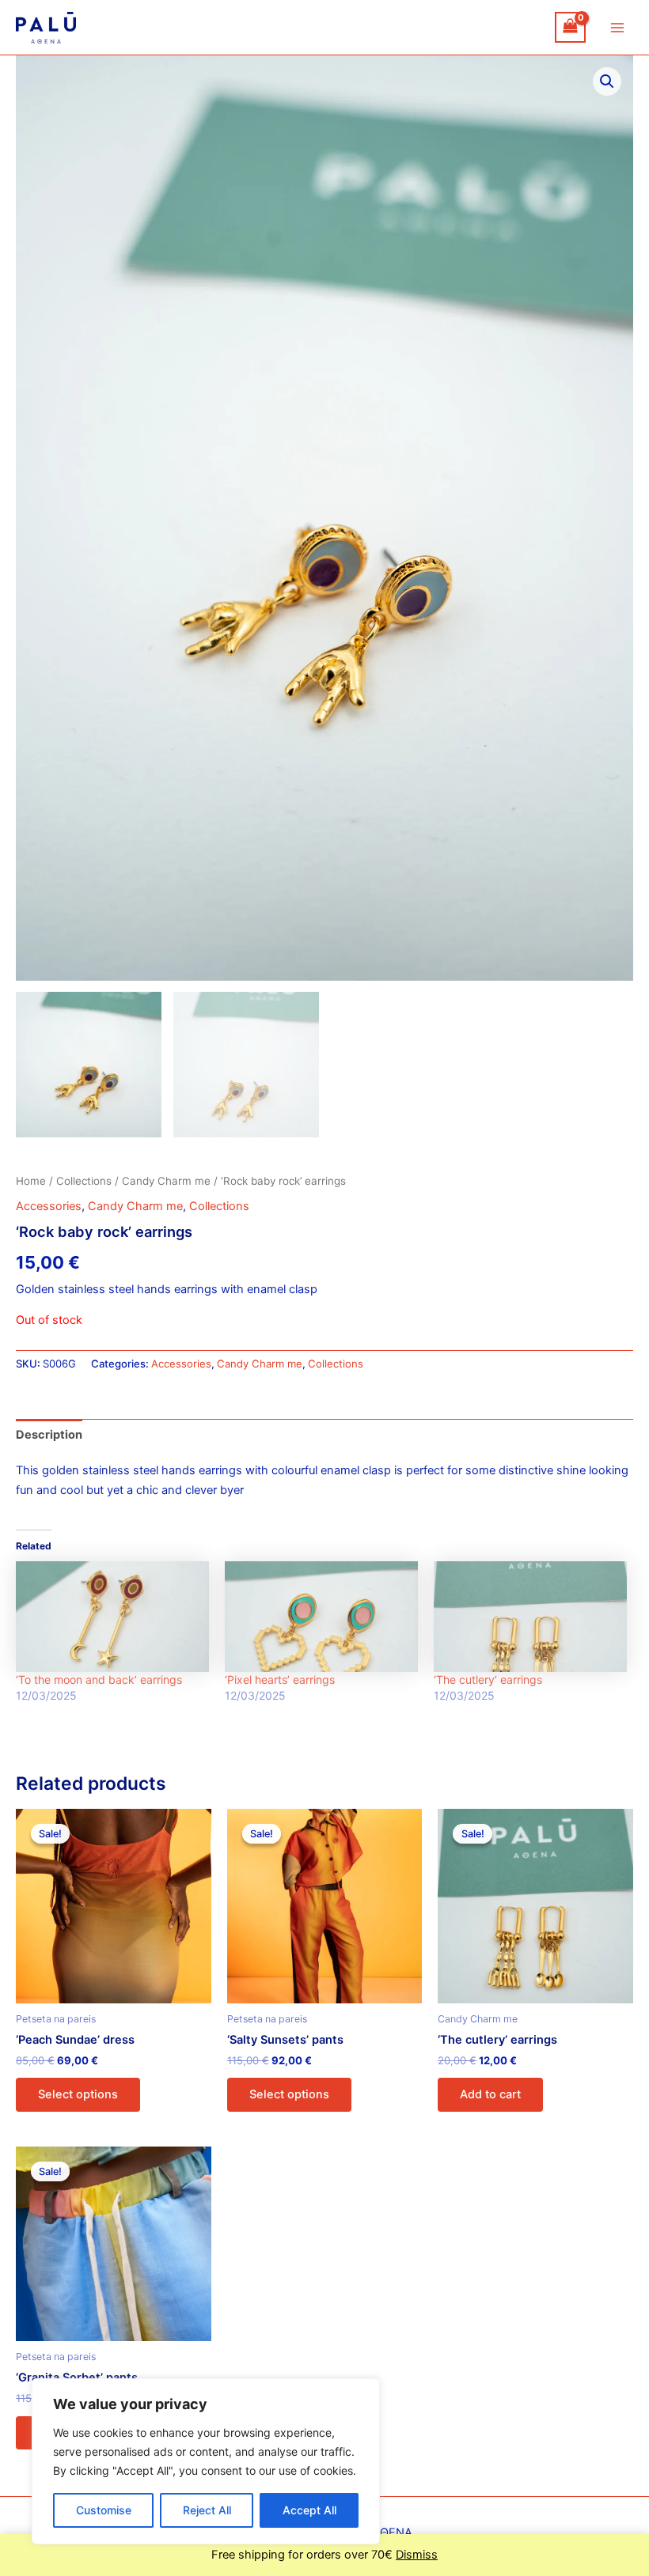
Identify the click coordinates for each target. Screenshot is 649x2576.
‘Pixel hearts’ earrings (280, 1680)
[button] (607, 81)
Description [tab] (49, 1435)
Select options (78, 2094)
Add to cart (490, 2094)
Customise (104, 2510)
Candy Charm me (166, 1181)
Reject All (207, 2510)
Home (31, 1181)
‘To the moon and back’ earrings (99, 1680)
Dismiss (417, 2555)
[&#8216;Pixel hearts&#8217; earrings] (321, 1616)
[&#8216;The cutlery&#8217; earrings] (530, 1616)
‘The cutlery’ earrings (488, 1680)
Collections (84, 1181)
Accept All (309, 2510)
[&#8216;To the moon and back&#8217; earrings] (112, 1616)
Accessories (49, 1206)
